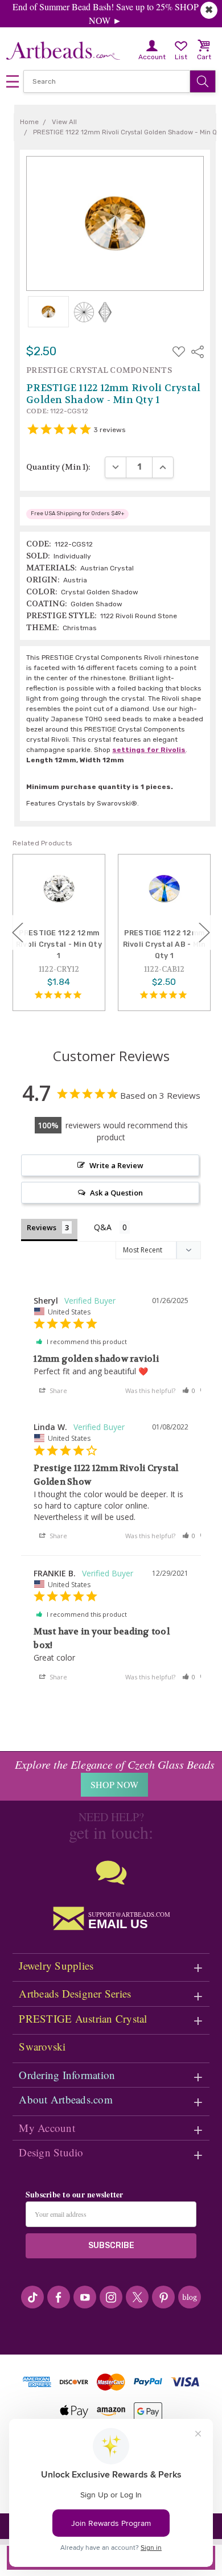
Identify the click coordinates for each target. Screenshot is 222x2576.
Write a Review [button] (116, 1165)
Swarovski (42, 2046)
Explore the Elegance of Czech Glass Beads (115, 1764)
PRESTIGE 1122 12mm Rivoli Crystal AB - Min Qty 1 (165, 944)
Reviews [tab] (42, 1227)
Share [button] (57, 1390)
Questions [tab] (112, 1228)
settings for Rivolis (149, 750)
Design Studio (51, 2152)
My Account (47, 2128)
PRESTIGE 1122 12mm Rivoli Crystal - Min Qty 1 (59, 944)
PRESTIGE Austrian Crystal (83, 2018)
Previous (18, 932)
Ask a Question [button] (116, 1193)
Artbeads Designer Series (75, 1993)
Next (204, 932)
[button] (189, 1390)
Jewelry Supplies (56, 1965)
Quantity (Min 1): (58, 467)
